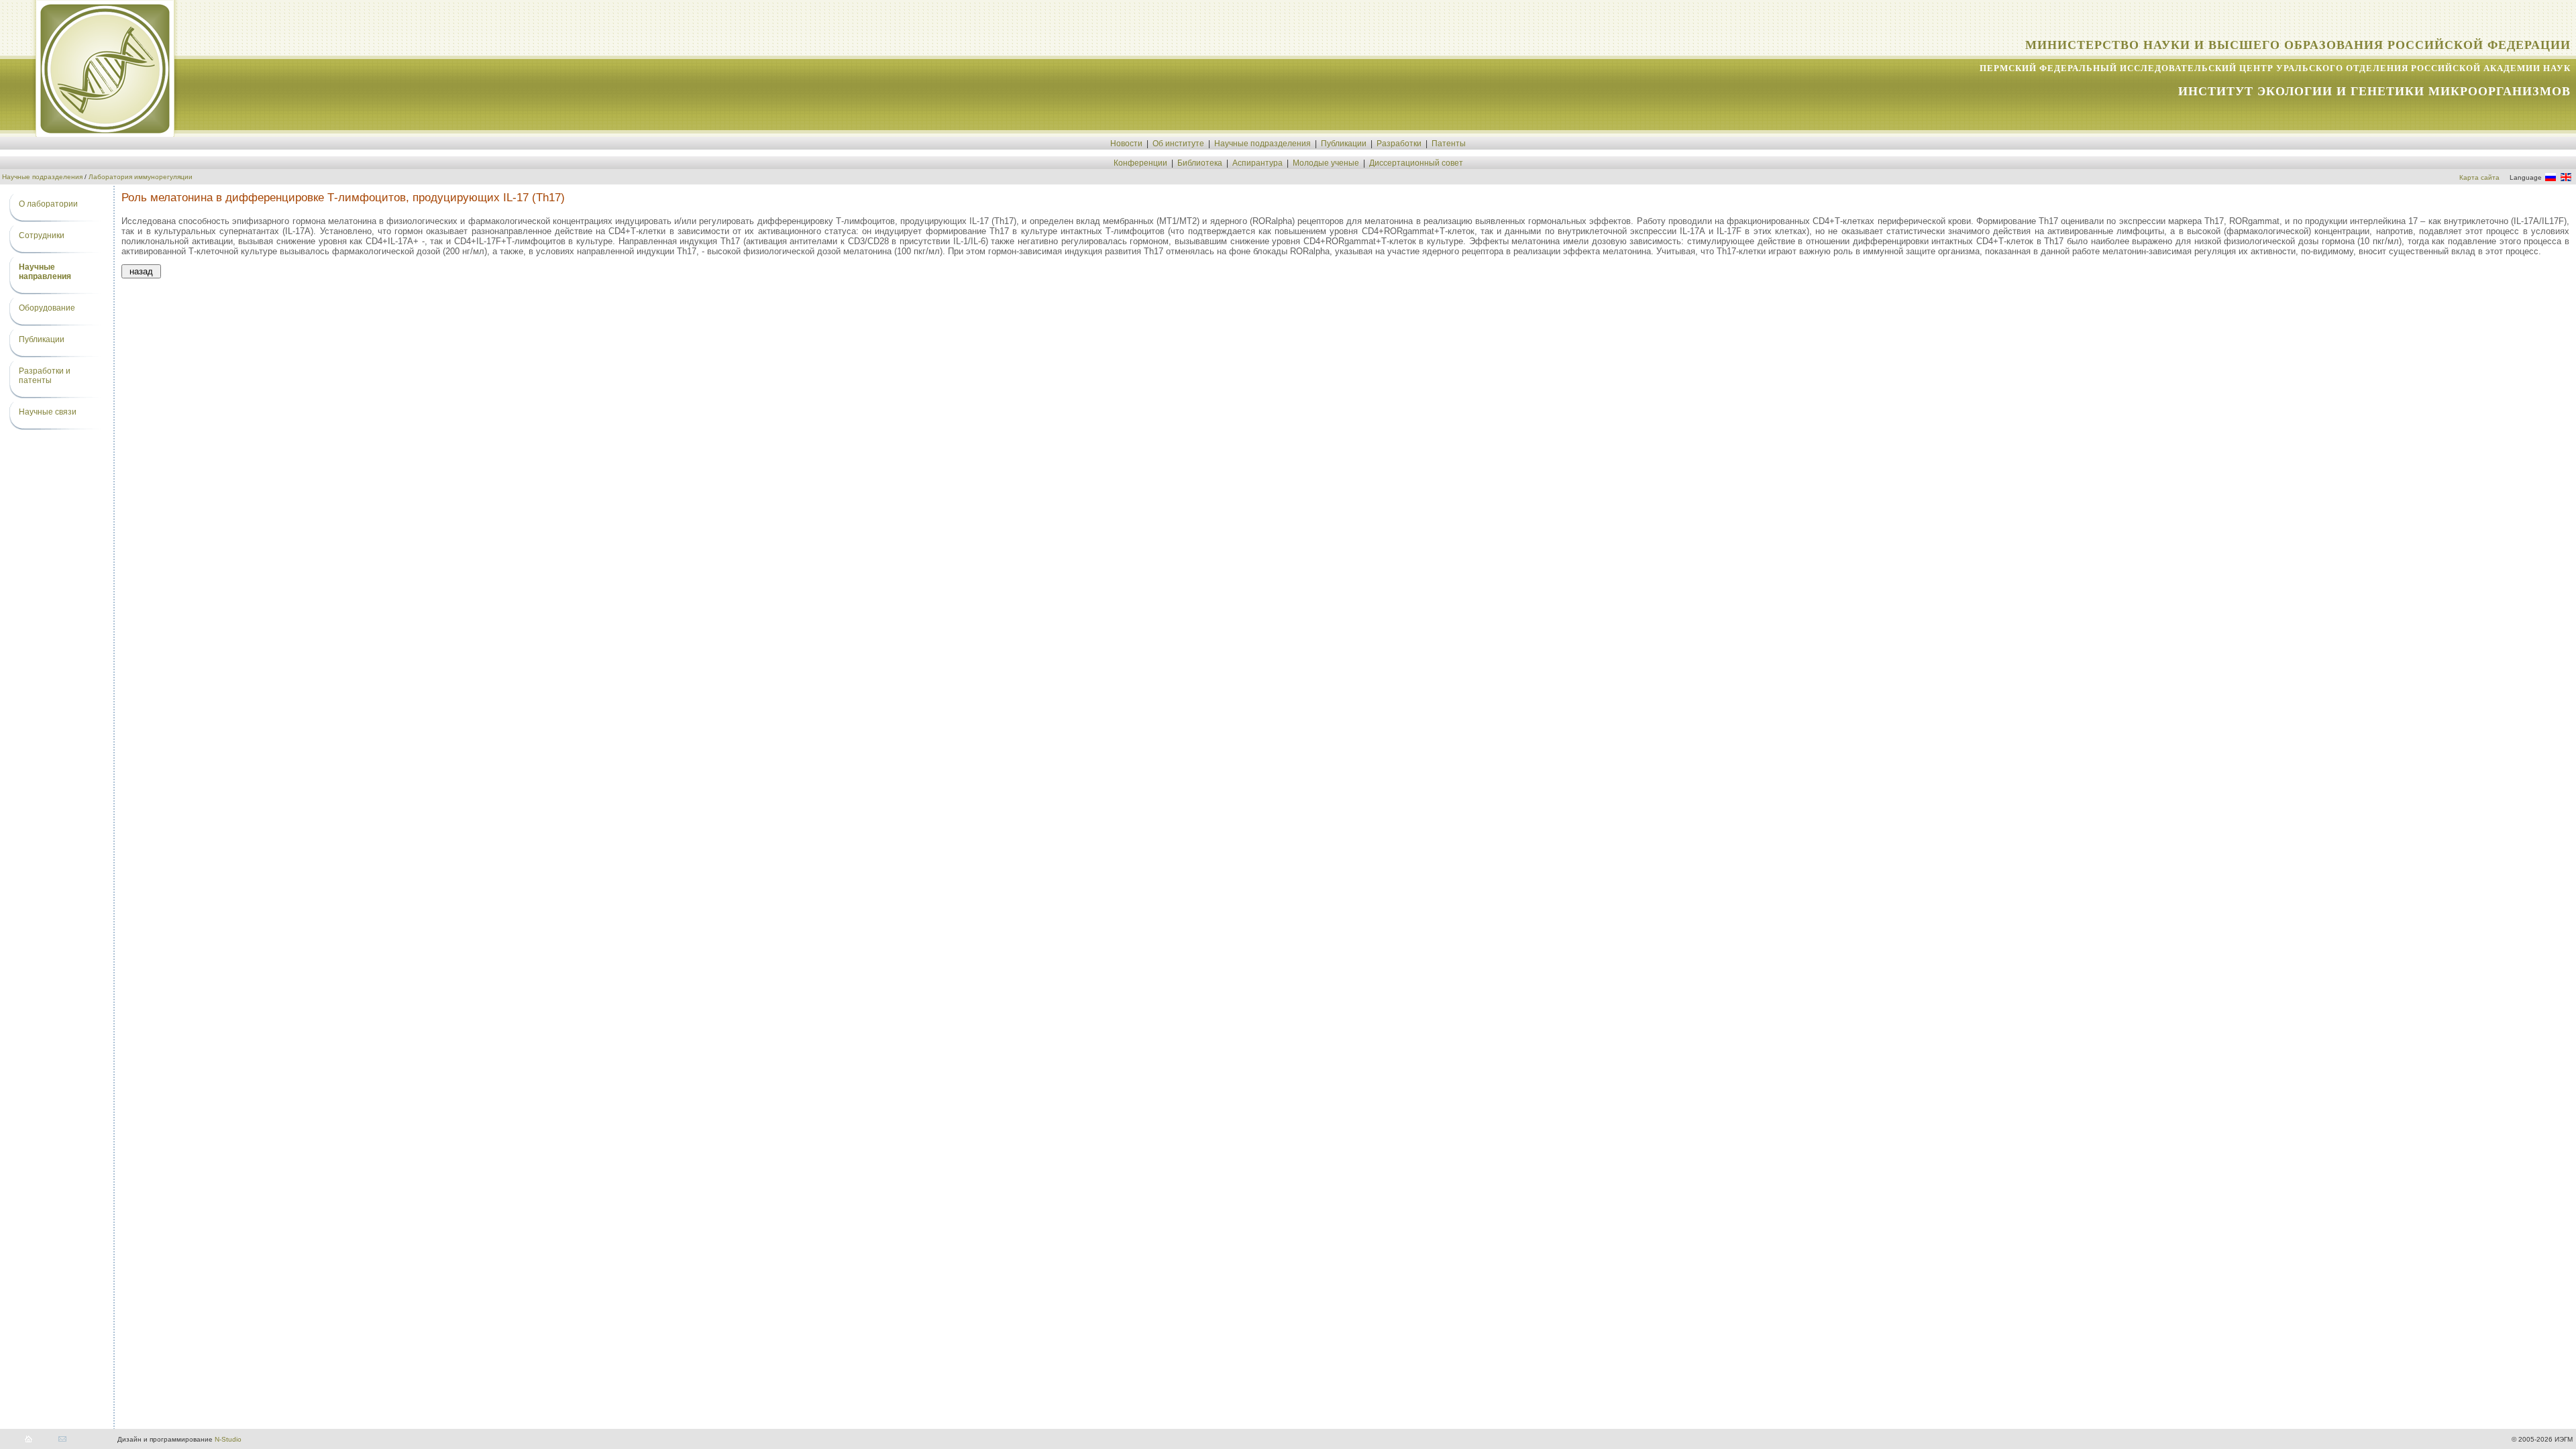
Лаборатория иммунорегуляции (141, 177)
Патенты (1449, 144)
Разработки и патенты (45, 376)
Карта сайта (2479, 177)
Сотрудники (42, 235)
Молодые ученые (1326, 163)
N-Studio (228, 1439)
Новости (1126, 144)
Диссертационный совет (1416, 163)
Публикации (1344, 144)
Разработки (1399, 144)
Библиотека (1200, 163)
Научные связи (48, 412)
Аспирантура (1257, 163)
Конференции (1140, 163)
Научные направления (45, 272)
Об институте (1178, 144)
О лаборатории (48, 204)
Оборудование (47, 308)
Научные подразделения (1263, 144)
